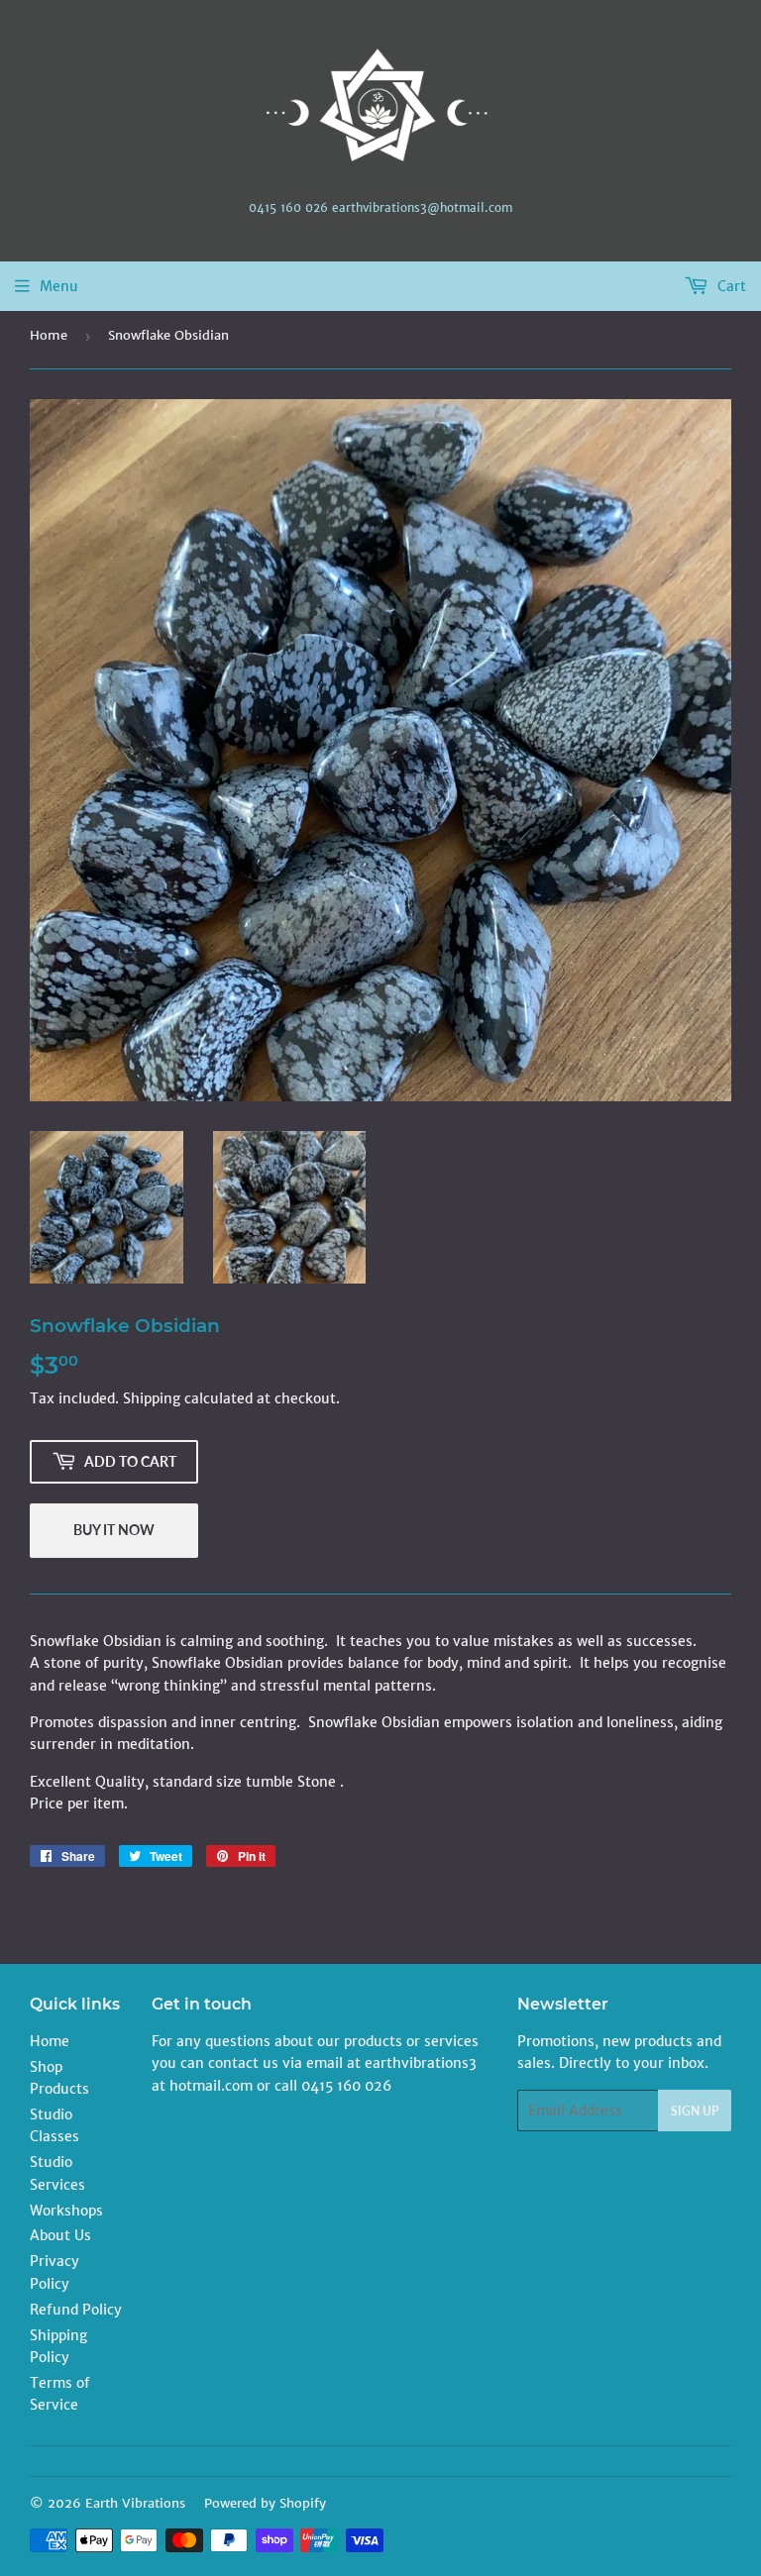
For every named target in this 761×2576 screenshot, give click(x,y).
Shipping (152, 1398)
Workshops (66, 2211)
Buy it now (114, 1530)
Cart (730, 286)
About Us (60, 2235)
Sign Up (695, 2111)
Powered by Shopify (265, 2503)
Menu (59, 286)
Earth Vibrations (135, 2503)
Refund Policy (76, 2310)
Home (49, 335)
